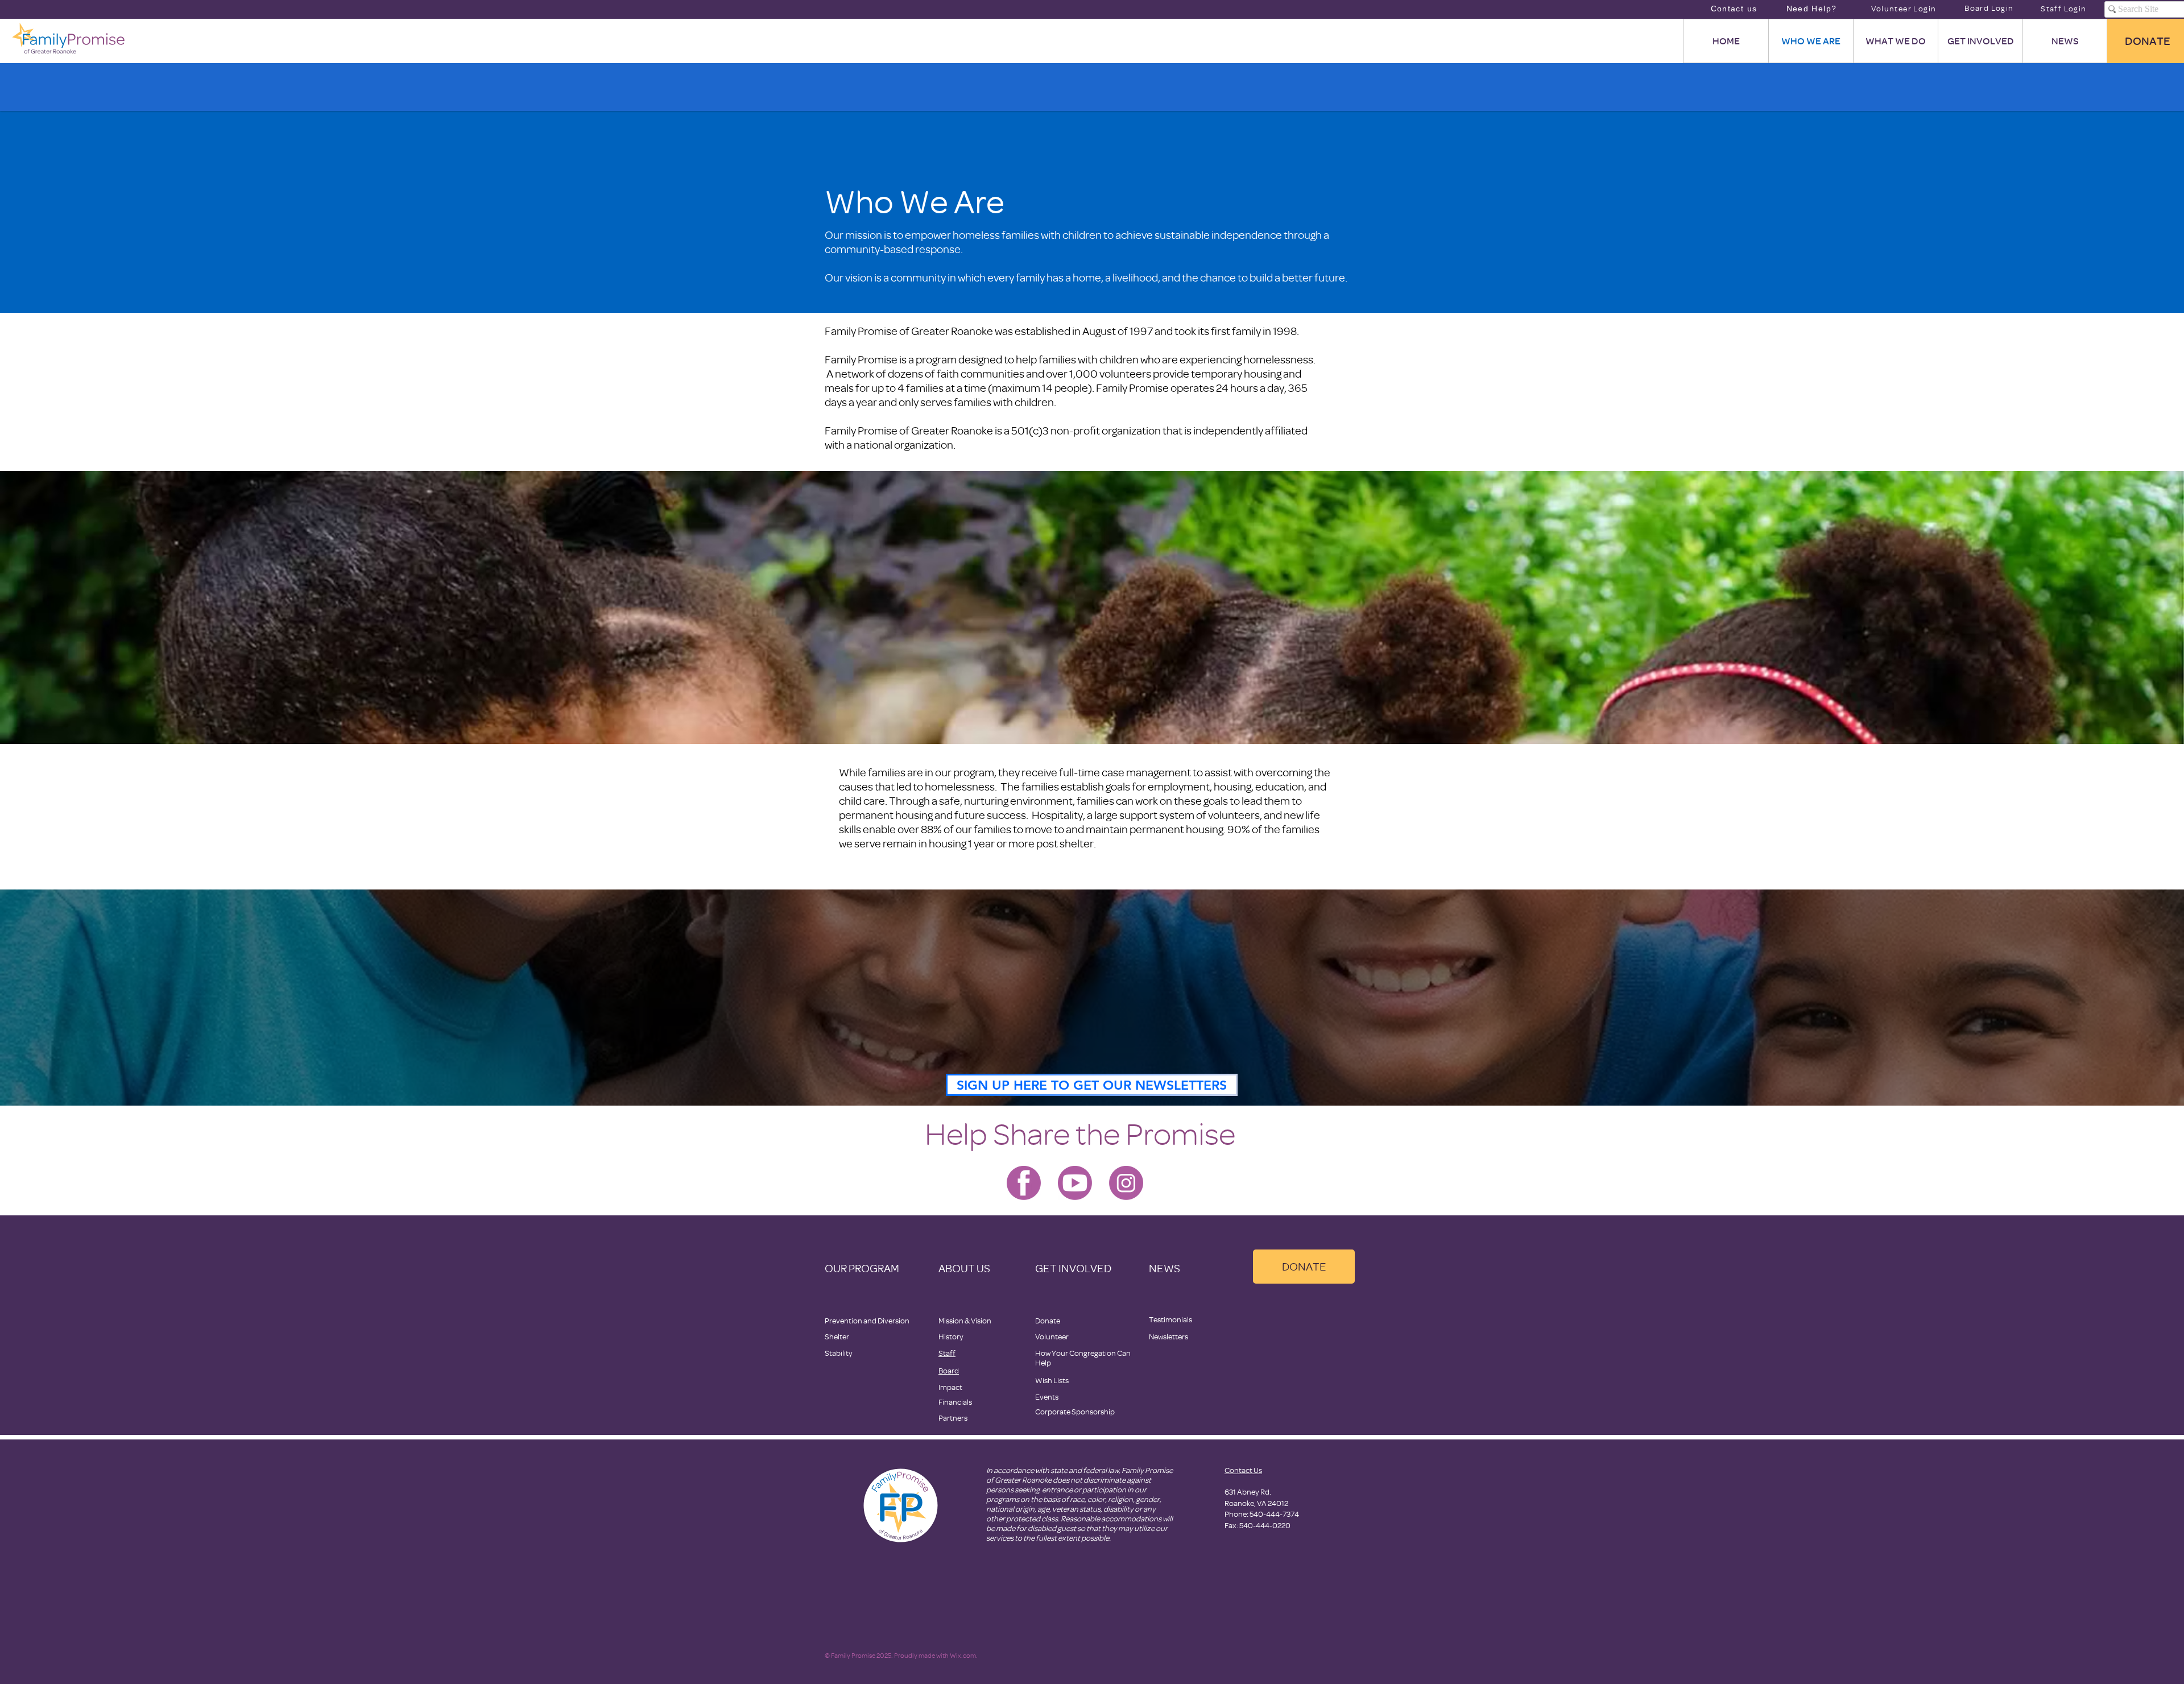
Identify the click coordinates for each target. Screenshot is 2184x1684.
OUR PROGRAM (862, 1268)
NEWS (1165, 1268)
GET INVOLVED (1073, 1268)
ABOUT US (964, 1268)
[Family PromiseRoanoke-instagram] (1126, 1183)
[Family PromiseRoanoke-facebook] (1024, 1183)
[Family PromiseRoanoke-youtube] (1075, 1183)
